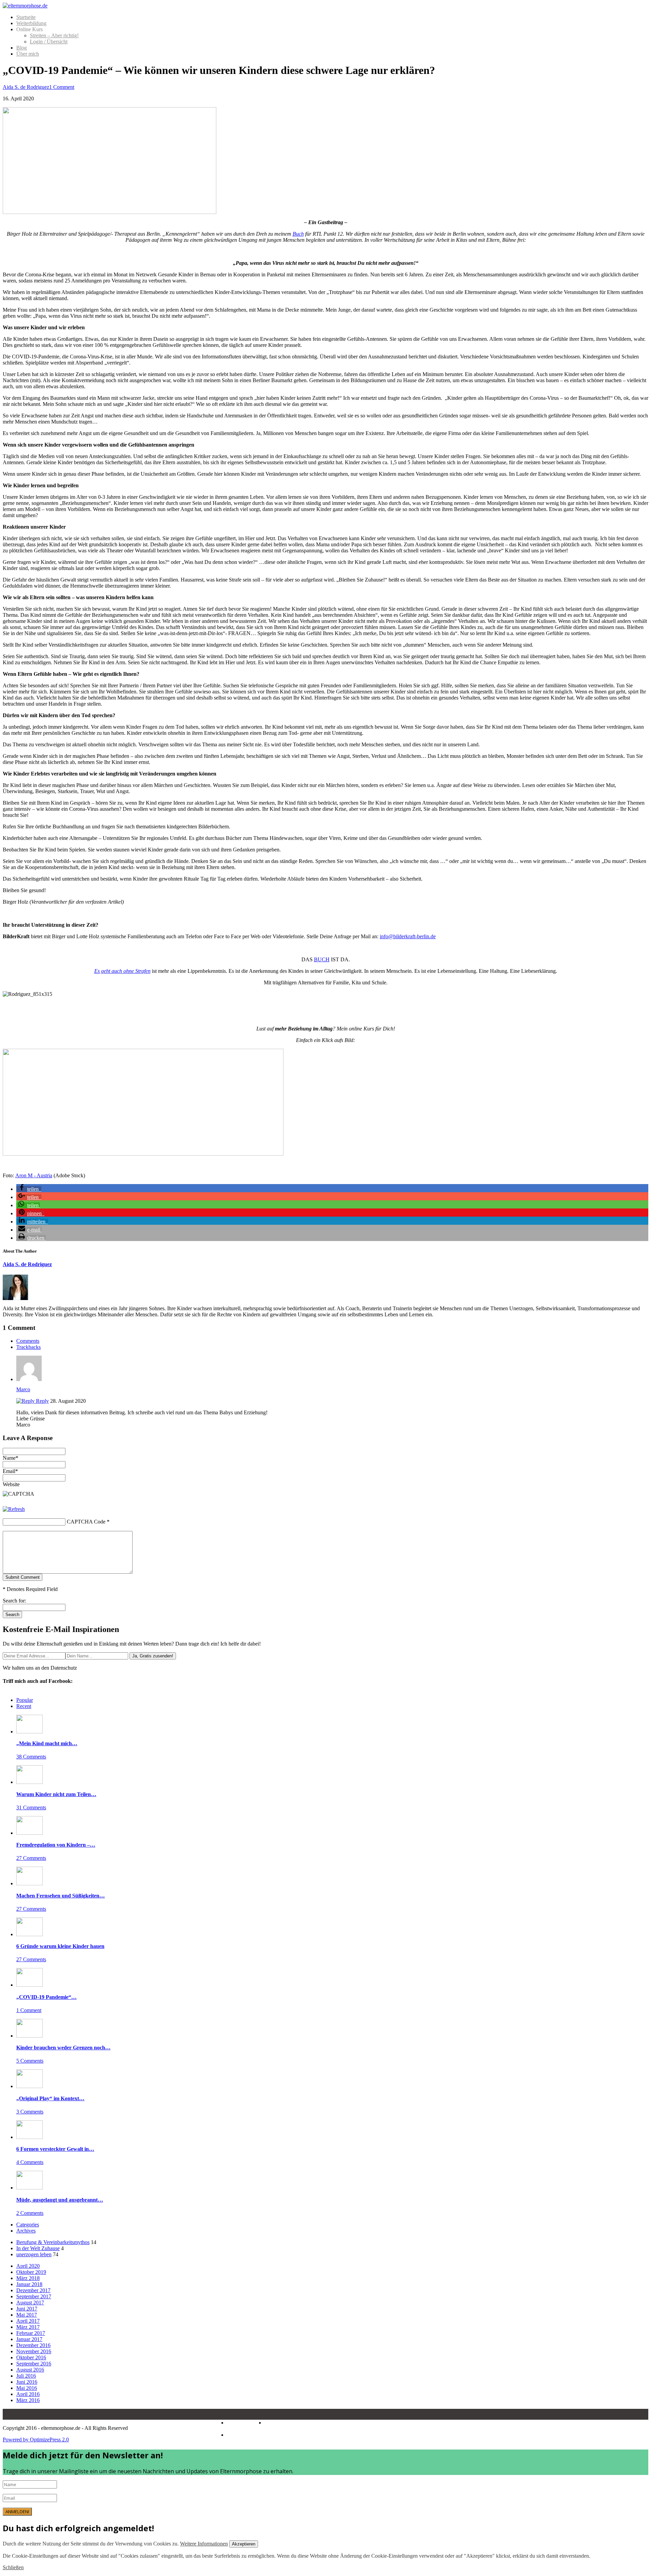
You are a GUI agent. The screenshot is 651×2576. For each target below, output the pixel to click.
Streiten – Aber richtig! (54, 35)
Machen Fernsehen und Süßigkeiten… (61, 1896)
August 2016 (30, 2370)
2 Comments (30, 2213)
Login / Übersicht (49, 42)
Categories (28, 2225)
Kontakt (235, 2435)
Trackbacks (28, 1347)
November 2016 (34, 2351)
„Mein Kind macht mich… (47, 1743)
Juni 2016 (27, 2382)
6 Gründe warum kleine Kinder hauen (60, 1946)
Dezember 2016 (33, 2345)
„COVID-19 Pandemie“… (46, 1997)
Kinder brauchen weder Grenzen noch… (63, 2048)
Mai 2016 (27, 2388)
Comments (28, 1341)
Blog (22, 48)
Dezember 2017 (33, 2290)
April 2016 (28, 2394)
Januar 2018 (29, 2284)
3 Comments (30, 2112)
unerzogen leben (34, 2254)
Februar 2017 (31, 2333)
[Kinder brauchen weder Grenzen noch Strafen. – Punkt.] (29, 2036)
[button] (29, 1189)
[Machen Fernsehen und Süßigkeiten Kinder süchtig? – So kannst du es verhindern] (29, 1883)
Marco (23, 1389)
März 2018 (28, 2278)
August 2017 (30, 2303)
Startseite (26, 17)
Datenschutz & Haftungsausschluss (262, 2426)
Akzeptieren (244, 2544)
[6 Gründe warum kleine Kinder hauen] (29, 1934)
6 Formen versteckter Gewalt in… (55, 2149)
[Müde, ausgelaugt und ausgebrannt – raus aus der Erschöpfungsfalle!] (29, 2188)
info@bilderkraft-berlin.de (408, 936)
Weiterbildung (31, 23)
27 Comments (31, 1858)
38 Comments (31, 1757)
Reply (42, 1401)
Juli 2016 (26, 2376)
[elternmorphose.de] (25, 6)
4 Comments (30, 2162)
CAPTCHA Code (86, 1522)
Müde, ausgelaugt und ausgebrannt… (60, 2200)
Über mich (28, 54)
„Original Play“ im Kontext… (50, 2098)
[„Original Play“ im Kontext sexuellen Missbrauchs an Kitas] (29, 2086)
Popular (25, 1700)
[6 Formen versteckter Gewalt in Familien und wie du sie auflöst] (29, 2137)
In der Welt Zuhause (38, 2248)
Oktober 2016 (31, 2357)
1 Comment (62, 87)
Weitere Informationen (204, 2544)
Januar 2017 (29, 2339)
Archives (26, 2231)
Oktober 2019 (31, 2272)
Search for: (14, 1601)
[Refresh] (14, 1509)
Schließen (13, 2567)
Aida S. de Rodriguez (26, 87)
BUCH (322, 959)
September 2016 (34, 2364)
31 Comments (31, 1807)
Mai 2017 (27, 2315)
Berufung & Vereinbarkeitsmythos (53, 2242)
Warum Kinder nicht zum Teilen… (56, 1794)
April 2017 (28, 2321)
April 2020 (28, 2266)
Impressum (239, 2423)
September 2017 (34, 2296)
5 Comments (30, 2061)
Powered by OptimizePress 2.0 (36, 2440)
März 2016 (28, 2400)
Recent (24, 1706)
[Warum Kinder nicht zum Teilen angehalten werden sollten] (29, 1782)
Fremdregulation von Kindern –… (56, 1845)
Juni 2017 (27, 2309)
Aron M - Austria (34, 1175)
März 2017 (28, 2327)
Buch (298, 234)
